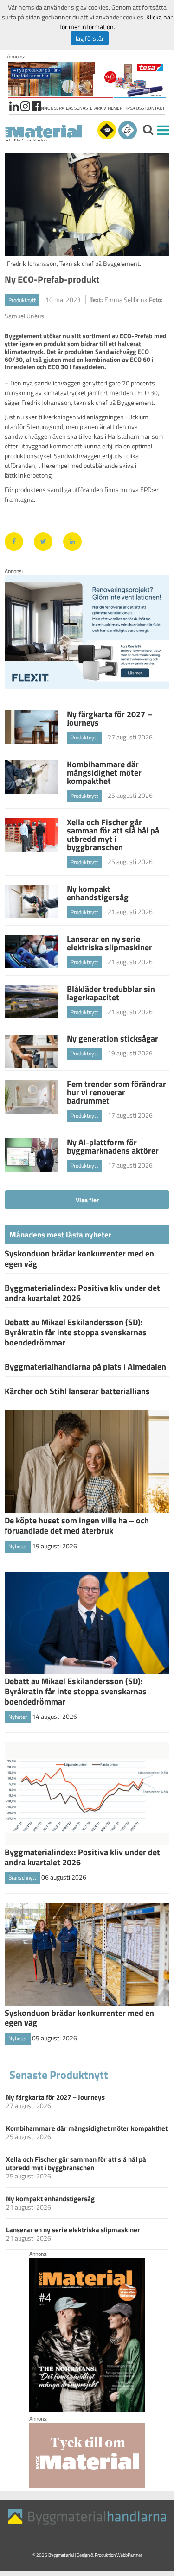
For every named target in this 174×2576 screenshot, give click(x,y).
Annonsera (51, 108)
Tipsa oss (134, 108)
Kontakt (155, 108)
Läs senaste (79, 108)
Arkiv (100, 108)
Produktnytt (22, 300)
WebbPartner (129, 2555)
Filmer (115, 108)
